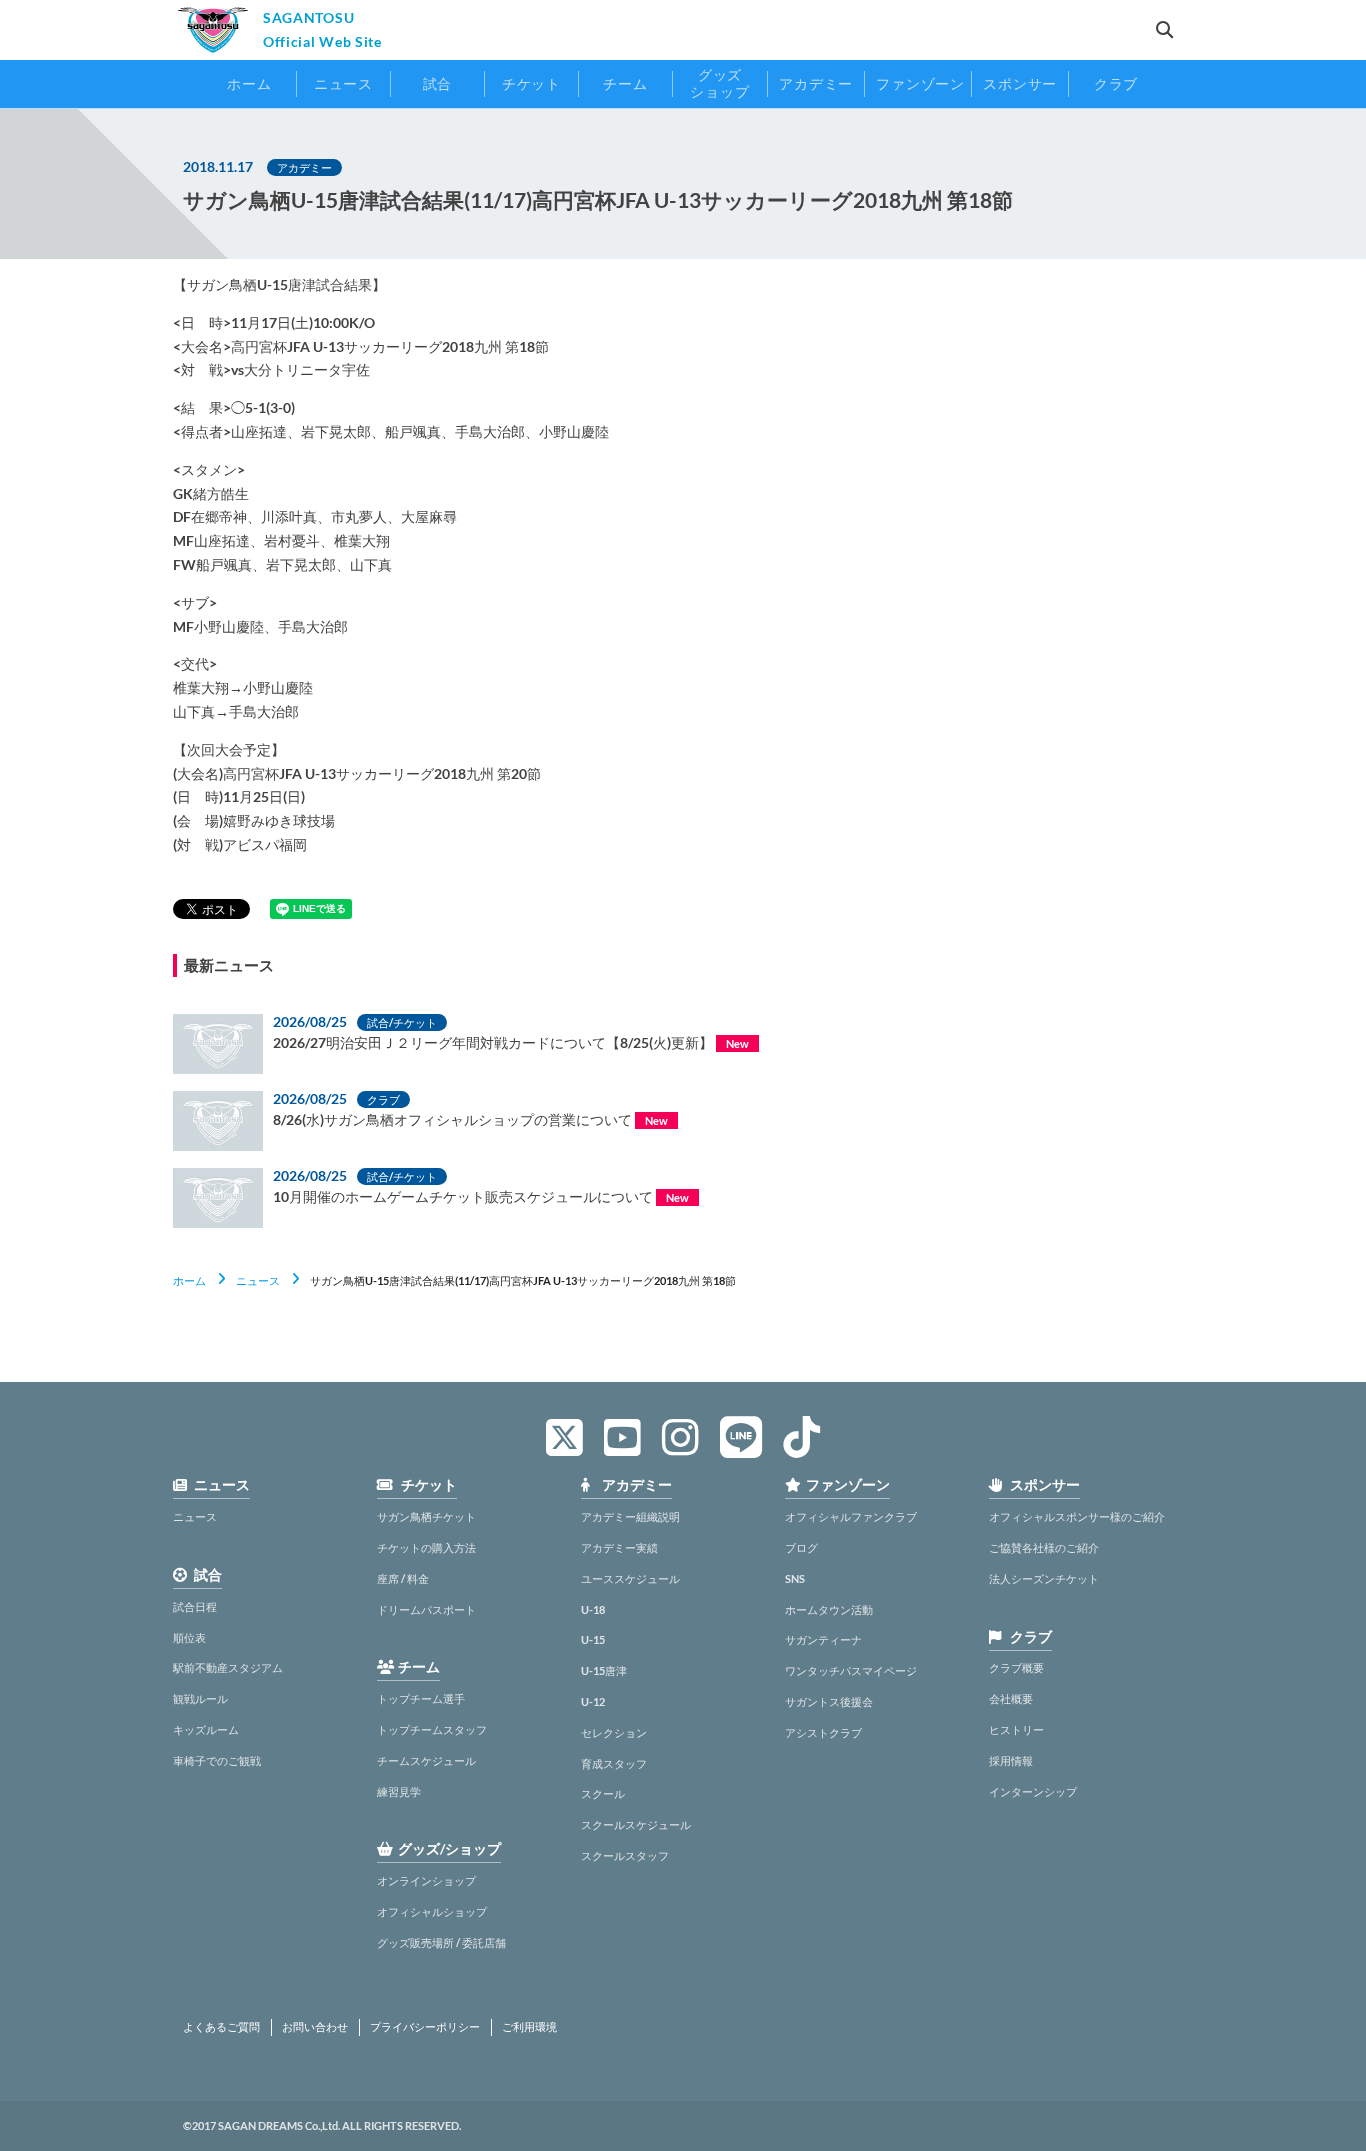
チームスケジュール (426, 1760)
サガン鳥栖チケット (426, 1516)
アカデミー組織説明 (630, 1516)
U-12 (593, 1701)
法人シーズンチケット (1044, 1578)
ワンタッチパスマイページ (851, 1670)
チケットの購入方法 (426, 1547)
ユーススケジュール (630, 1578)
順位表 (189, 1637)
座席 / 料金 (403, 1578)
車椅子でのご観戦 (217, 1760)
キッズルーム (206, 1729)
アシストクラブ (823, 1732)
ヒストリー (1016, 1729)
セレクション (614, 1732)
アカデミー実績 (619, 1547)
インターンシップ (1033, 1791)
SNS (795, 1578)
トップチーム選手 (421, 1698)
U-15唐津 (604, 1670)
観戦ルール (200, 1698)
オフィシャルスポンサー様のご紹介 (1077, 1516)
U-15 (593, 1639)
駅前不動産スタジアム (228, 1667)
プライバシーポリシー (425, 2027)
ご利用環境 (529, 2027)
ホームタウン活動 (829, 1609)
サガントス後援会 (829, 1701)
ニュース (258, 1280)
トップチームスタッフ (432, 1729)
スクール (603, 1793)
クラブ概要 (1016, 1667)
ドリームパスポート (426, 1609)
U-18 (593, 1609)
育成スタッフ (614, 1763)
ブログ (801, 1547)
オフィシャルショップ (432, 1911)
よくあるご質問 (221, 2027)
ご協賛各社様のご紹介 (1044, 1547)
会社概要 (1011, 1698)
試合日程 (195, 1606)
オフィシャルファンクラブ (851, 1516)
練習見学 (399, 1791)
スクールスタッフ (625, 1855)
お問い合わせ (315, 2027)
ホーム (189, 1280)
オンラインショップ (426, 1880)
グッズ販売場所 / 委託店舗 (441, 1942)
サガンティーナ (823, 1639)
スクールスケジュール (636, 1824)
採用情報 (1011, 1760)
